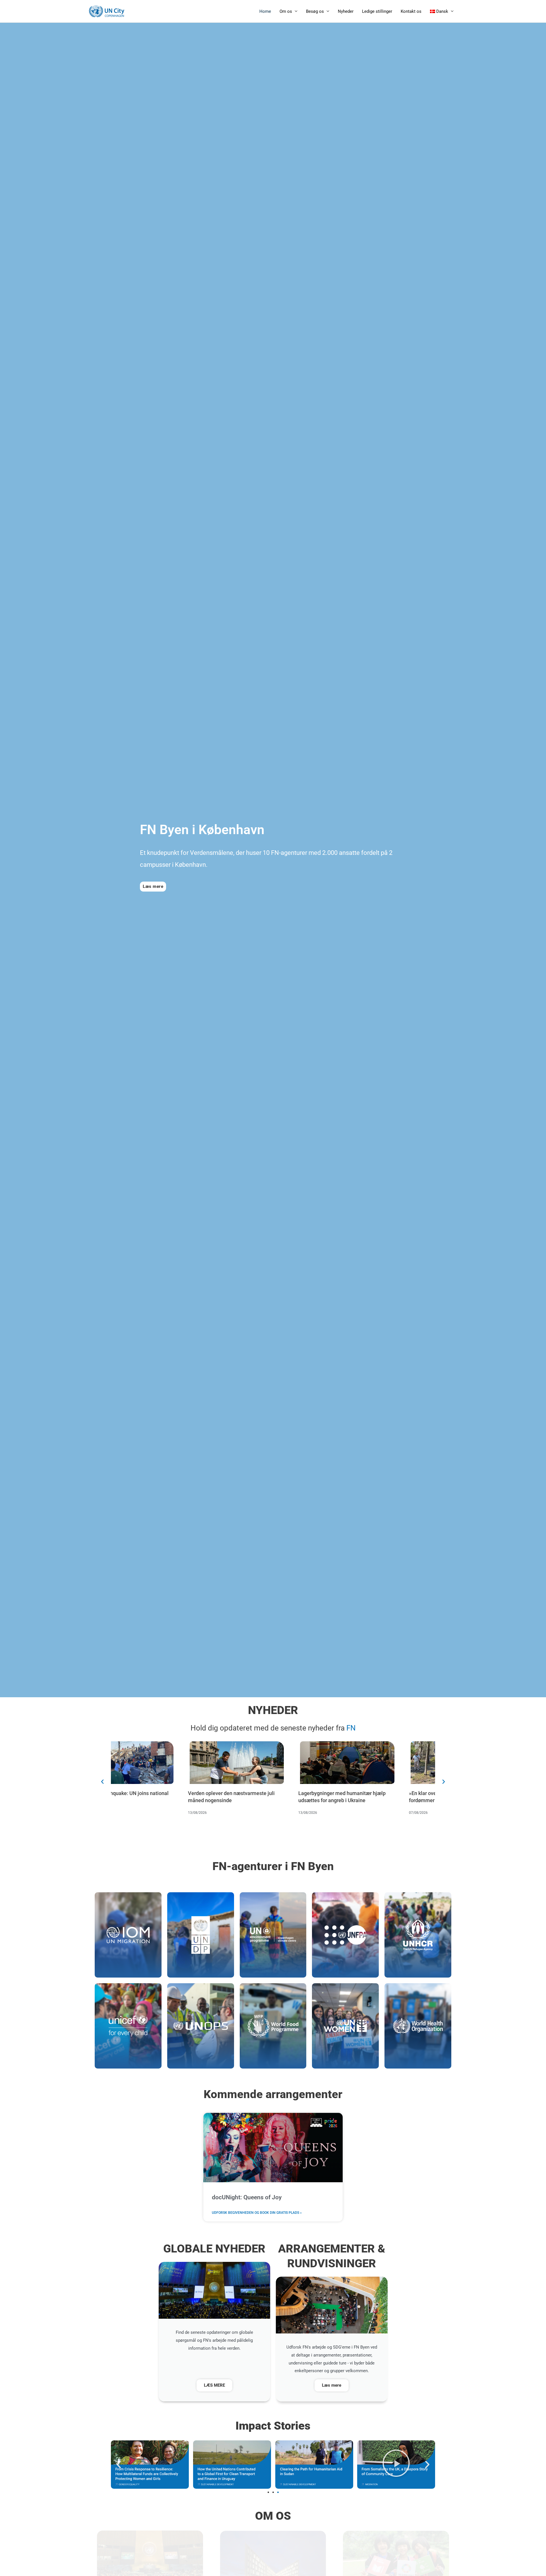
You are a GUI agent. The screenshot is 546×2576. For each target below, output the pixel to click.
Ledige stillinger (377, 11)
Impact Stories (273, 2426)
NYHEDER (273, 1710)
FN (351, 1728)
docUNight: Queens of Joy (247, 2197)
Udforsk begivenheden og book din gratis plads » (257, 2213)
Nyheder (346, 11)
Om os (286, 11)
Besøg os (315, 11)
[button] (102, 1782)
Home (265, 11)
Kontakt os (411, 11)
